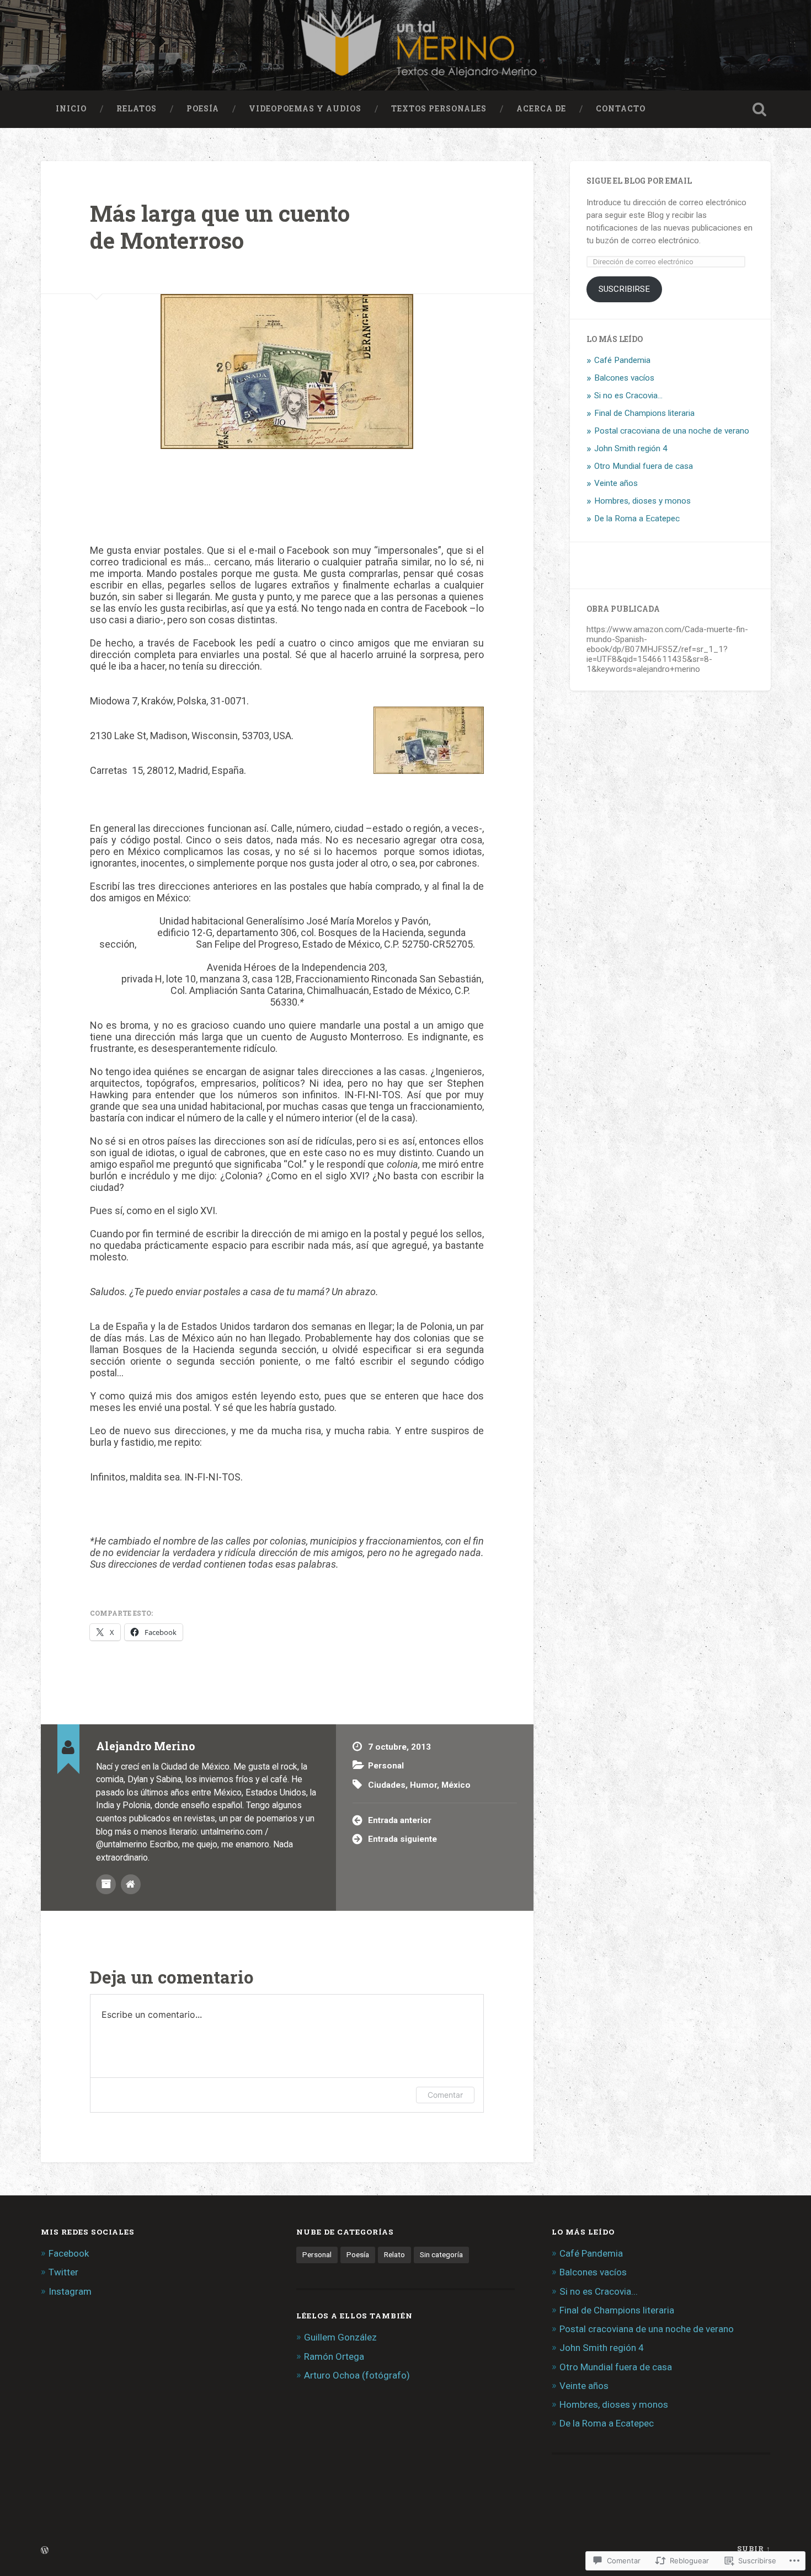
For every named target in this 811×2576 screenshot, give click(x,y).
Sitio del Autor (131, 1884)
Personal (386, 1766)
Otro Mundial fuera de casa (644, 466)
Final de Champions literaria (644, 413)
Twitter (63, 2272)
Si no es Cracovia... (628, 396)
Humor (423, 1785)
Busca (760, 109)
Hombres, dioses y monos (642, 501)
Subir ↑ (754, 2548)
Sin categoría (441, 2254)
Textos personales (439, 109)
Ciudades (387, 1785)
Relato (394, 2254)
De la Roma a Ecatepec (637, 519)
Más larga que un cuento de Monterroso (220, 227)
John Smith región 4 (631, 448)
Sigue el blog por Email (639, 181)
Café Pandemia (622, 360)
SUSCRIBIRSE (624, 289)
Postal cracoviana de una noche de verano (672, 431)
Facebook (69, 2253)
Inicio (71, 109)
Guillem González (340, 2337)
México (456, 1785)
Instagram (70, 2291)
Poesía (203, 109)
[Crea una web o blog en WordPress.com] (45, 2551)
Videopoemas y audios (305, 109)
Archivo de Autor (106, 1884)
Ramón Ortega (334, 2356)
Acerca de (541, 109)
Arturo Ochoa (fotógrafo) (357, 2375)
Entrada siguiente (402, 1839)
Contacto (621, 109)
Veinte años (616, 483)
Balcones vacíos (624, 378)
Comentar (445, 2095)
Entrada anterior (400, 1820)
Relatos (137, 109)
